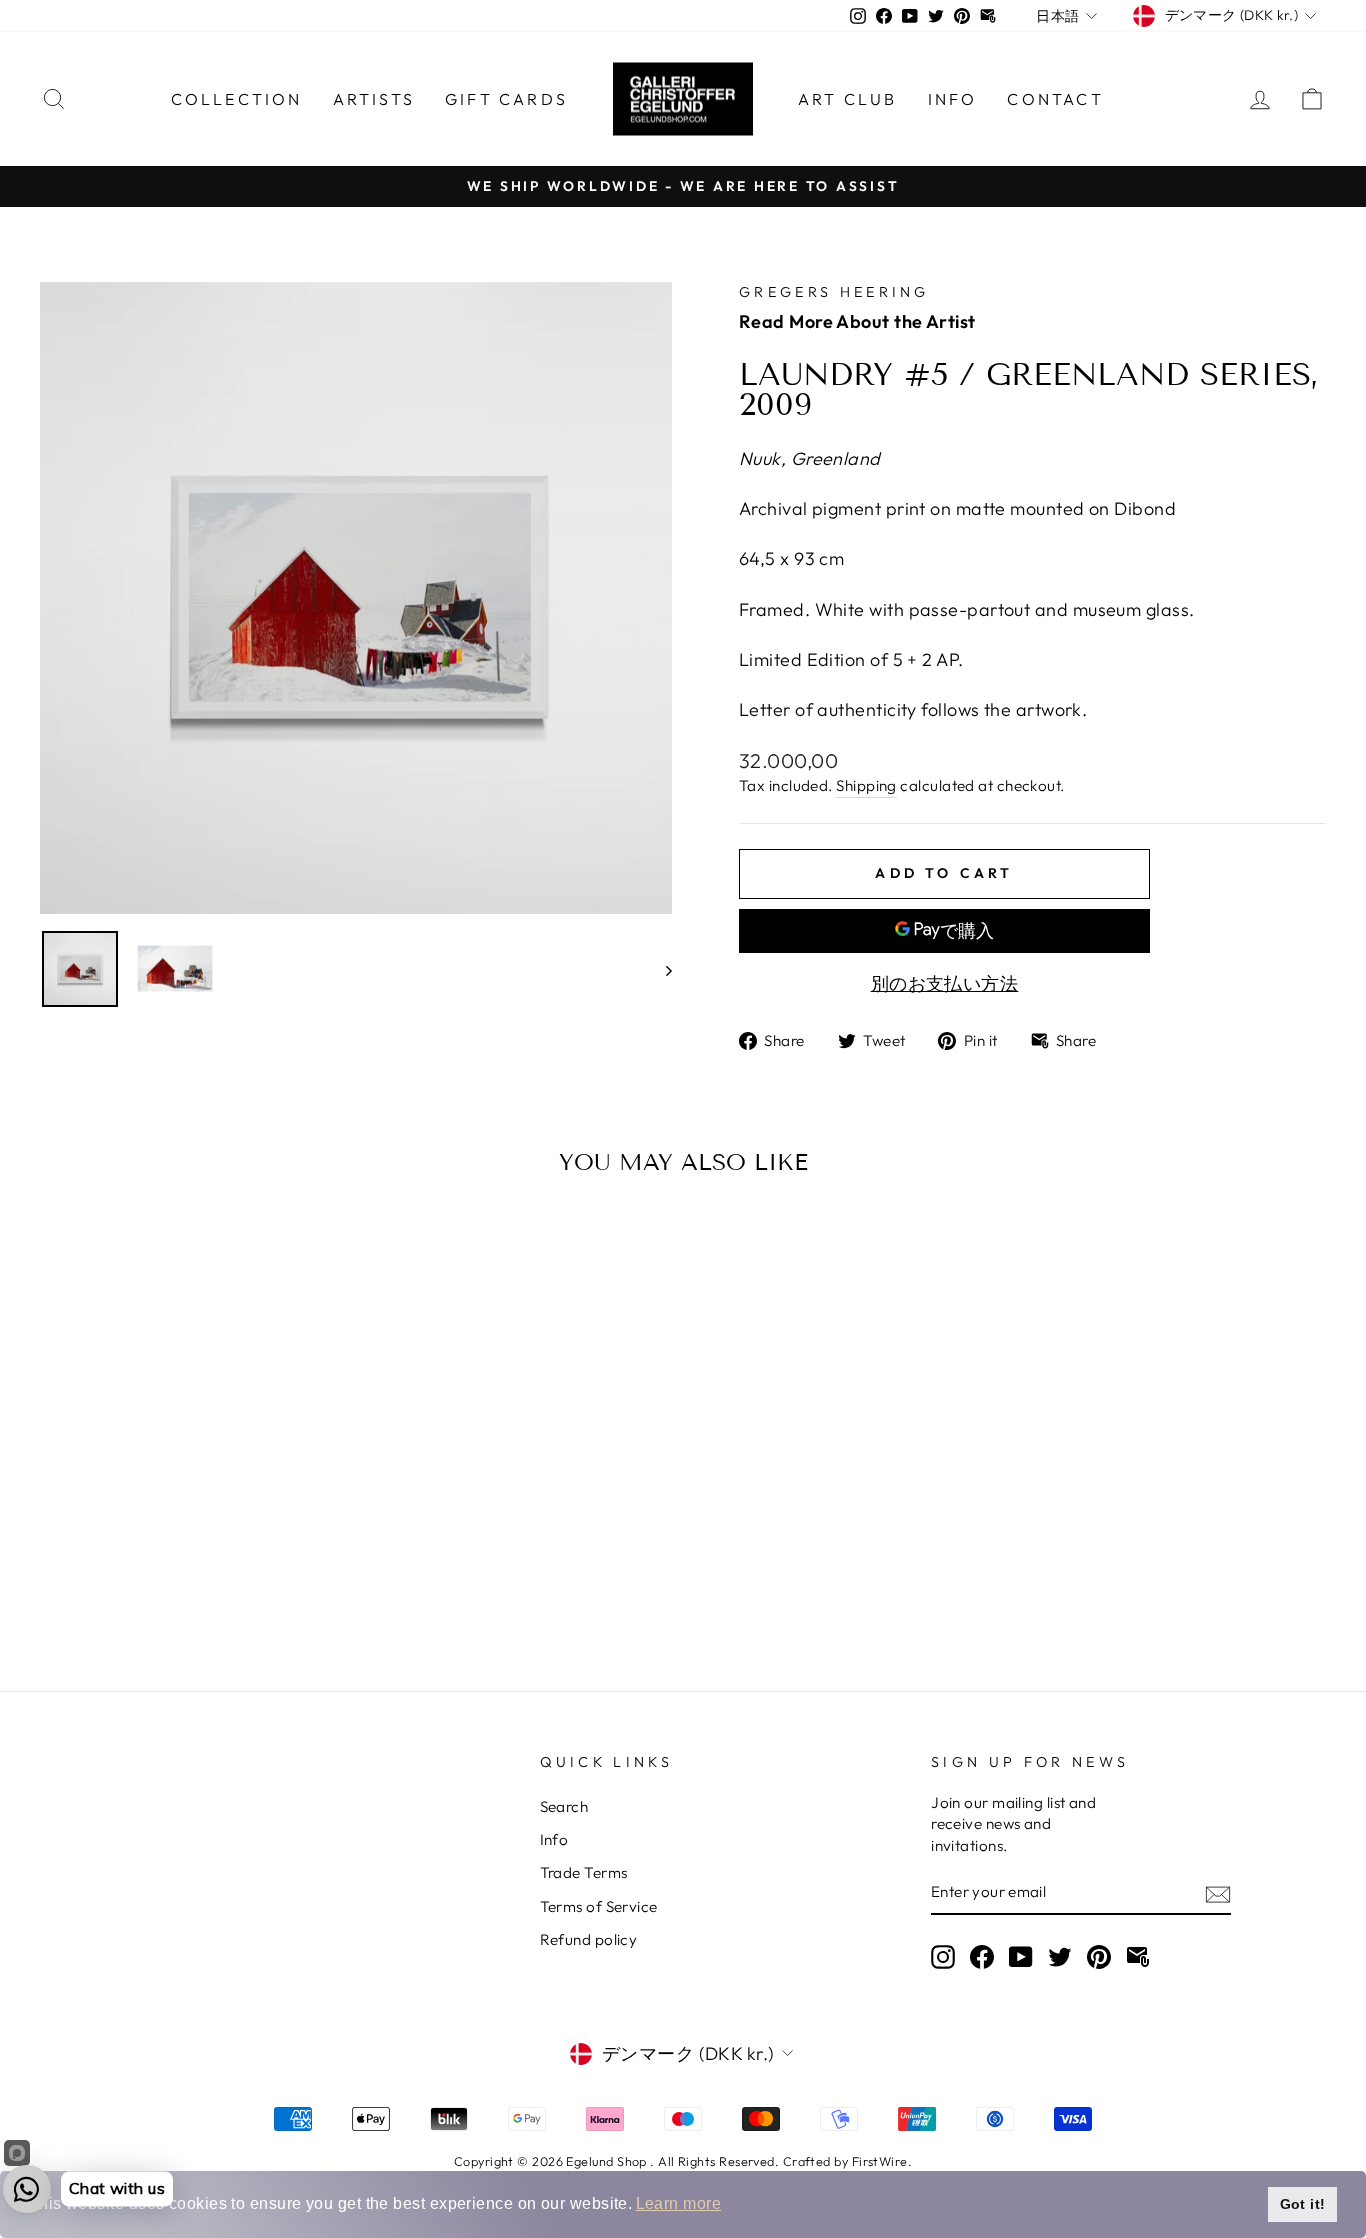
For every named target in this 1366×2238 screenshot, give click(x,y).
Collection (237, 99)
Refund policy (589, 1939)
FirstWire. (882, 2161)
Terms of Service (599, 1906)
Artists (374, 99)
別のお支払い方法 (945, 983)
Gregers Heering (834, 292)
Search (564, 1806)
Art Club (848, 99)
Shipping (866, 785)
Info (953, 99)
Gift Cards (506, 99)
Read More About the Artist (857, 321)
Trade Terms (584, 1872)
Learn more (679, 2203)
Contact (1055, 99)
